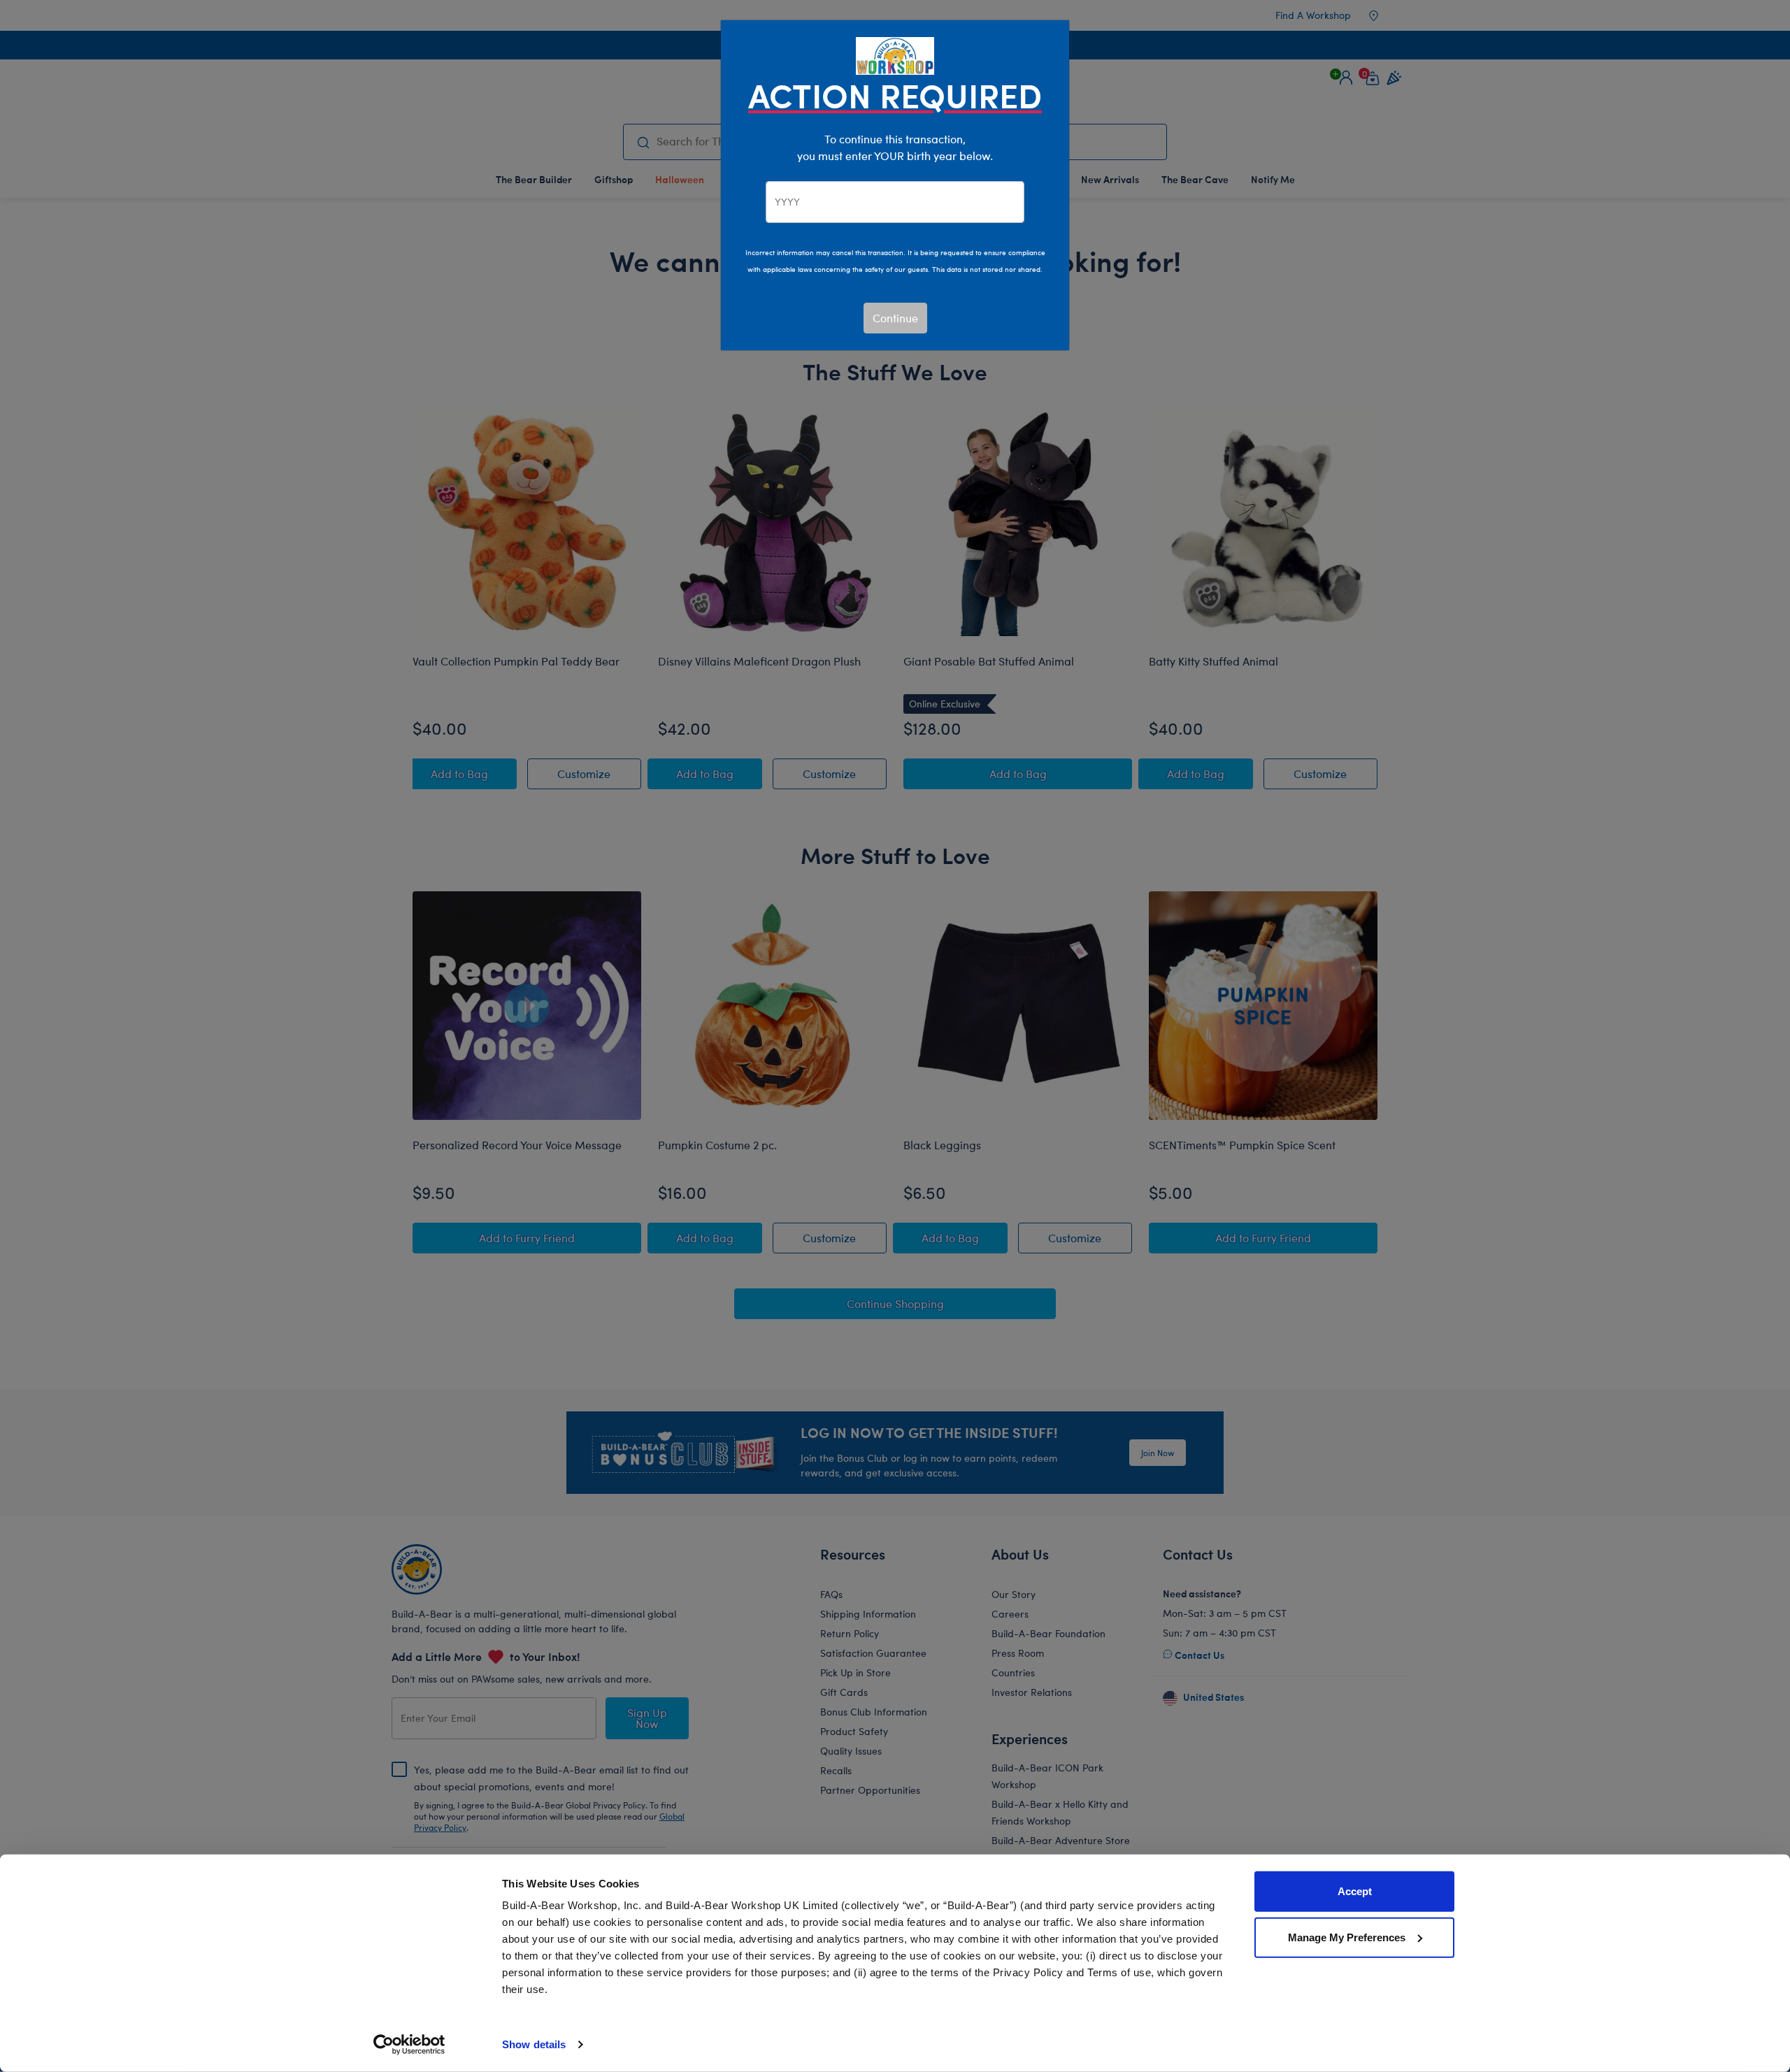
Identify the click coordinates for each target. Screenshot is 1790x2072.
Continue (895, 318)
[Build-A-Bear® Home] (895, 54)
